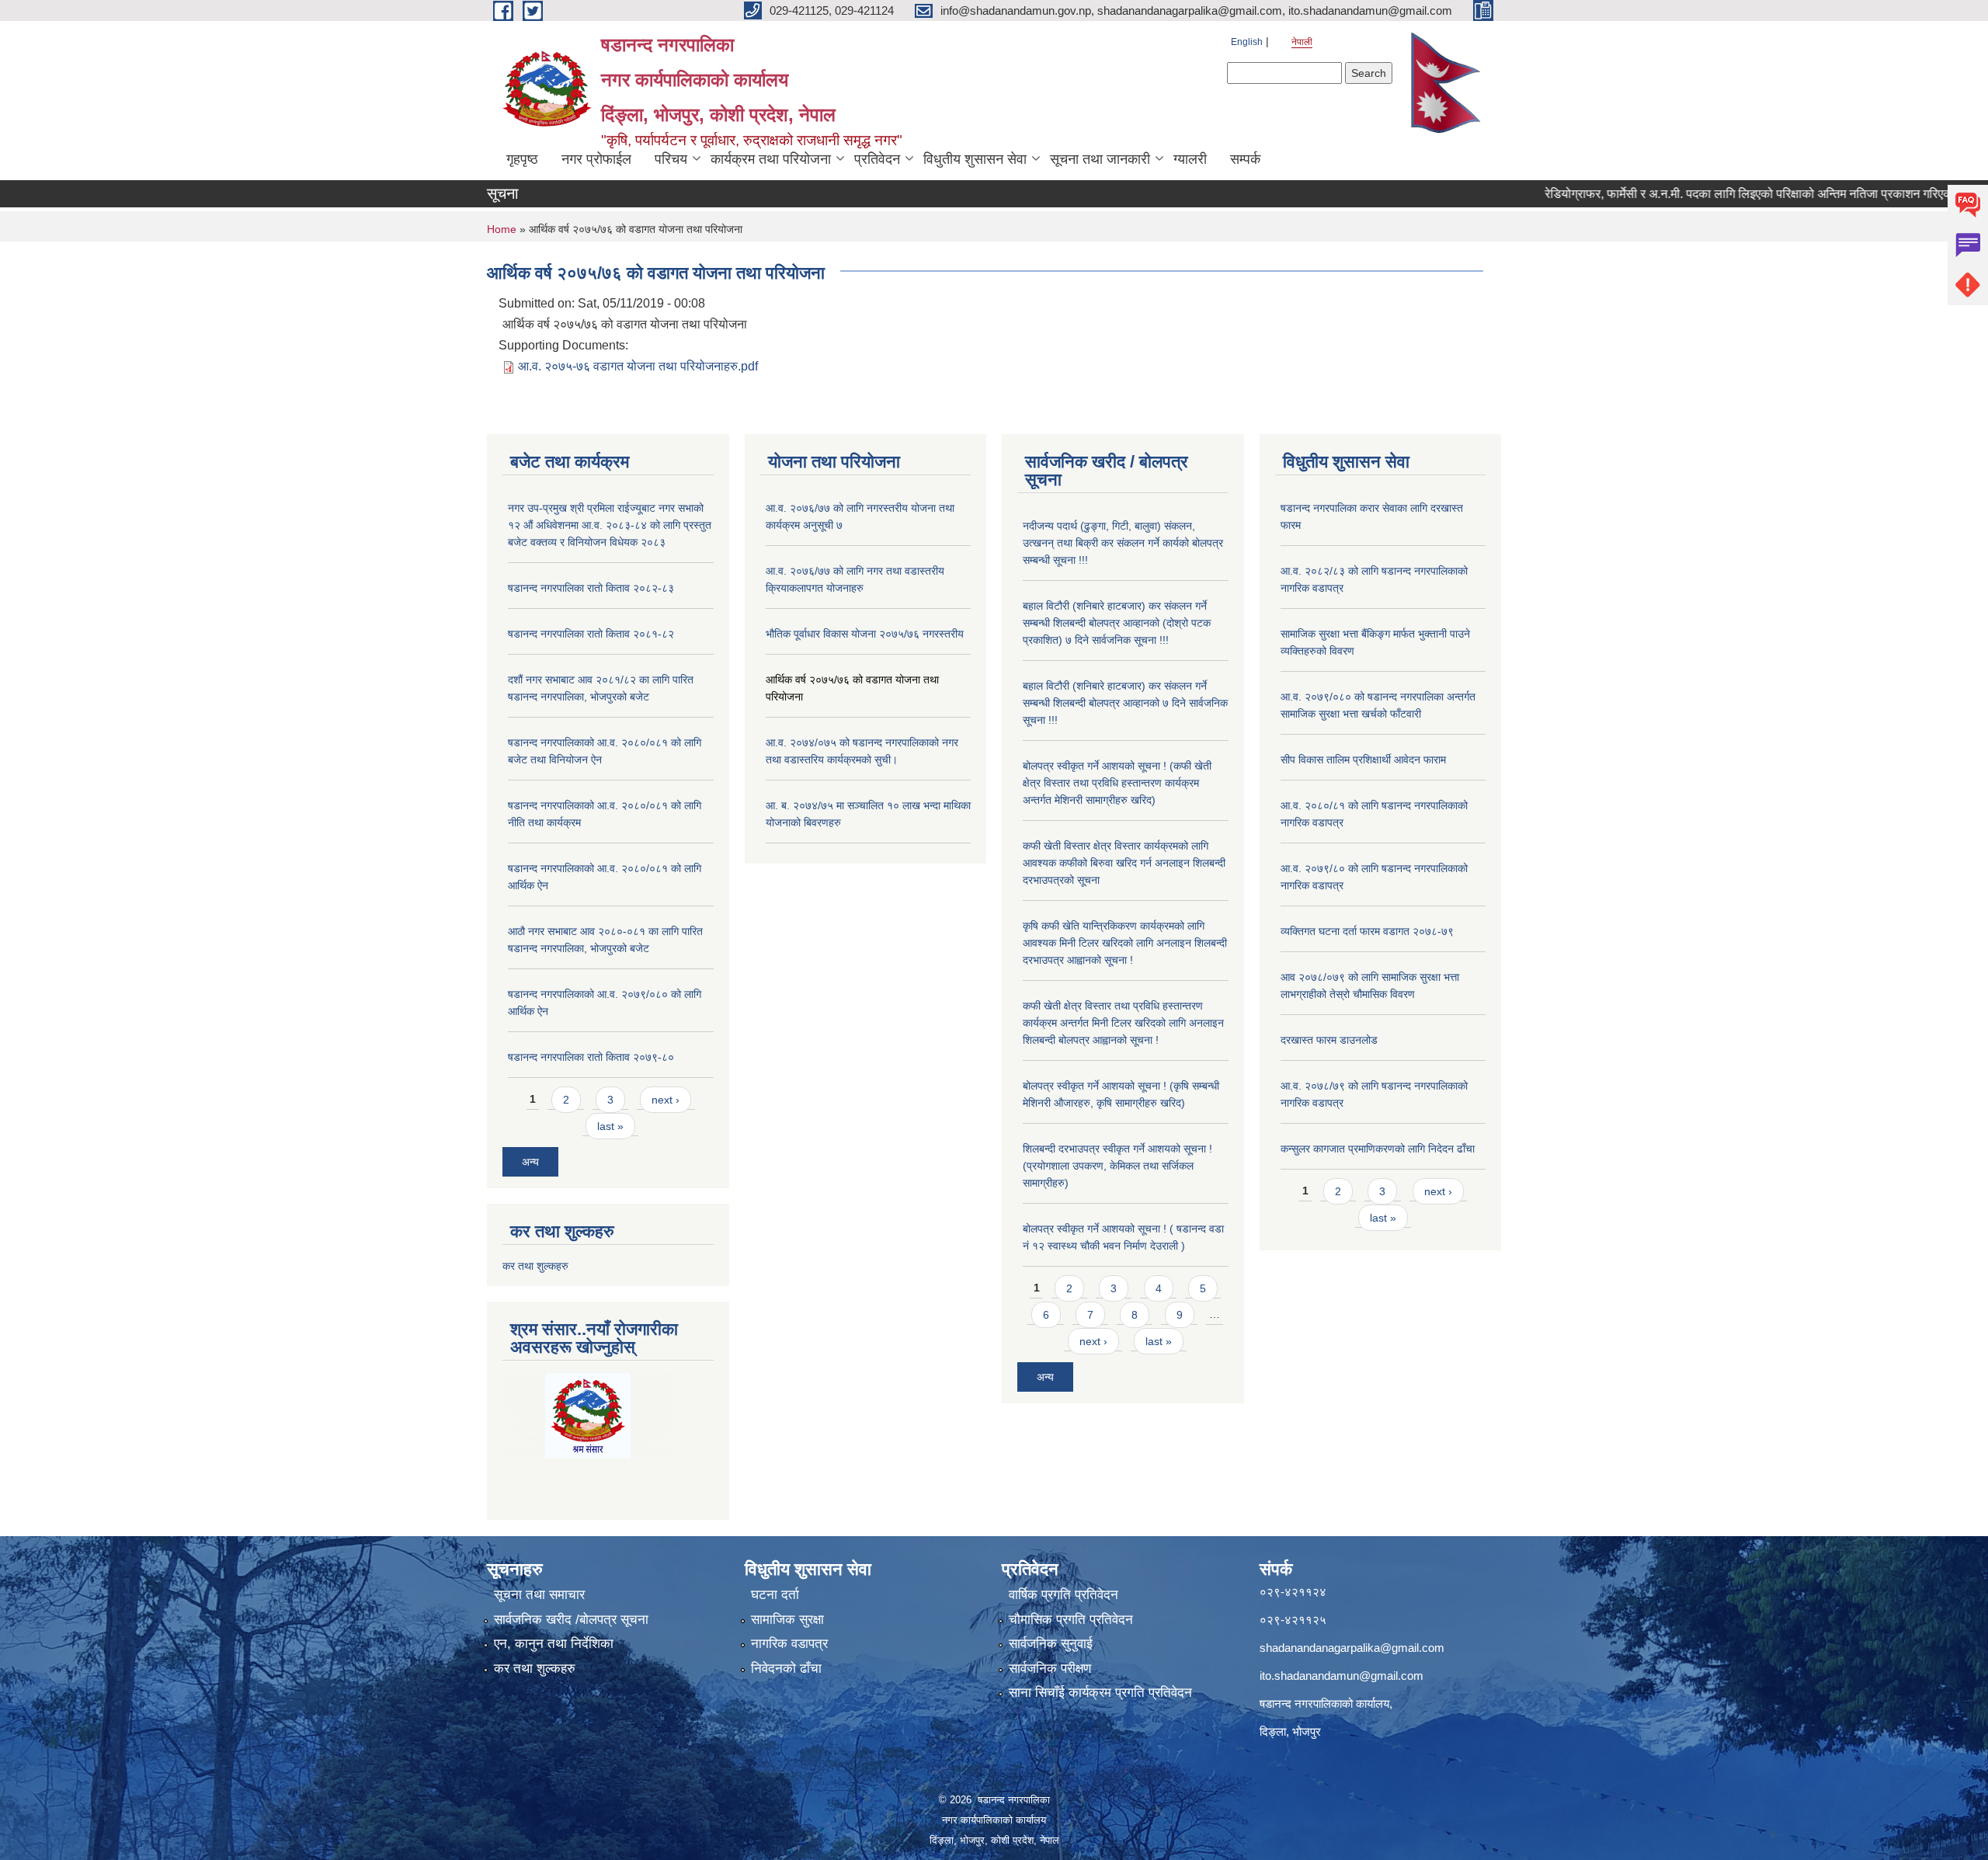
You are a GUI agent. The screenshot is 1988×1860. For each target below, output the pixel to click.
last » (610, 1126)
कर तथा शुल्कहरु (535, 1266)
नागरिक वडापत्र (789, 1644)
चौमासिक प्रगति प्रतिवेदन (1071, 1620)
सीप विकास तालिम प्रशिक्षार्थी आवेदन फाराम (1365, 760)
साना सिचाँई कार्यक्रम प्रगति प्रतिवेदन (1100, 1693)
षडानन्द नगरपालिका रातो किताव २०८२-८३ (591, 588)
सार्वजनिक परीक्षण (1050, 1669)
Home (502, 229)
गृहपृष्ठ (522, 159)
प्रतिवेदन (877, 159)
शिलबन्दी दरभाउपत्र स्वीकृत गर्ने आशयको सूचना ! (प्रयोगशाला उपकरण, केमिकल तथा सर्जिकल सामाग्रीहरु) (1117, 1166)
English (1247, 42)
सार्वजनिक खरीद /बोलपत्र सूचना (571, 1620)
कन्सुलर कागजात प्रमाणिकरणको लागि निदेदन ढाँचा (1378, 1149)
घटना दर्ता (775, 1595)
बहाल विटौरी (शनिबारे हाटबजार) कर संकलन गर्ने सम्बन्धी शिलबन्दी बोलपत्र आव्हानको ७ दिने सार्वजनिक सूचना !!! (1125, 703)
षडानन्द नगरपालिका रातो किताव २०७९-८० (591, 1057)
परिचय (671, 159)
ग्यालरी (1190, 159)
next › (666, 1100)
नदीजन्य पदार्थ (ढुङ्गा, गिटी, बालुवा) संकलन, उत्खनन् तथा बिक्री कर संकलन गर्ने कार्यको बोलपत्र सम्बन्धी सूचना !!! (1123, 543)
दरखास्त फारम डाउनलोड (1329, 1040)
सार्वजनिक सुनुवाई (1051, 1644)
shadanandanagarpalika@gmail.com (1352, 1648)
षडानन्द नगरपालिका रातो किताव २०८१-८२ (591, 634)
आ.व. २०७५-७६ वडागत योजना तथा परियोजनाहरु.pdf (638, 366)
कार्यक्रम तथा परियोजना (771, 159)
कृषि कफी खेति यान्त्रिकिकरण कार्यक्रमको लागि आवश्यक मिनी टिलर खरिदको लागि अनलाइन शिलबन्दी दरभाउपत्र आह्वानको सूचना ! (1125, 943)
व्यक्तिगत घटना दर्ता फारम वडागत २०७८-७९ (1367, 931)
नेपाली (1302, 42)
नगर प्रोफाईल (596, 159)
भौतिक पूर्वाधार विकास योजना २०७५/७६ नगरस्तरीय (865, 634)
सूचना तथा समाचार (539, 1595)
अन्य (530, 1162)
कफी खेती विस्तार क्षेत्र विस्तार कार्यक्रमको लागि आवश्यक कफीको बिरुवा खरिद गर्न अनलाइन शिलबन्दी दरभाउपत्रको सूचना (1124, 863)
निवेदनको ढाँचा (786, 1669)
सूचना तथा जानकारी (1100, 159)
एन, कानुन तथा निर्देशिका (554, 1644)
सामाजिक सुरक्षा (787, 1620)
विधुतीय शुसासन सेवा (975, 159)
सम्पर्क (1245, 159)
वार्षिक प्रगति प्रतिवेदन (1064, 1595)
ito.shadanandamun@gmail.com (1342, 1676)
